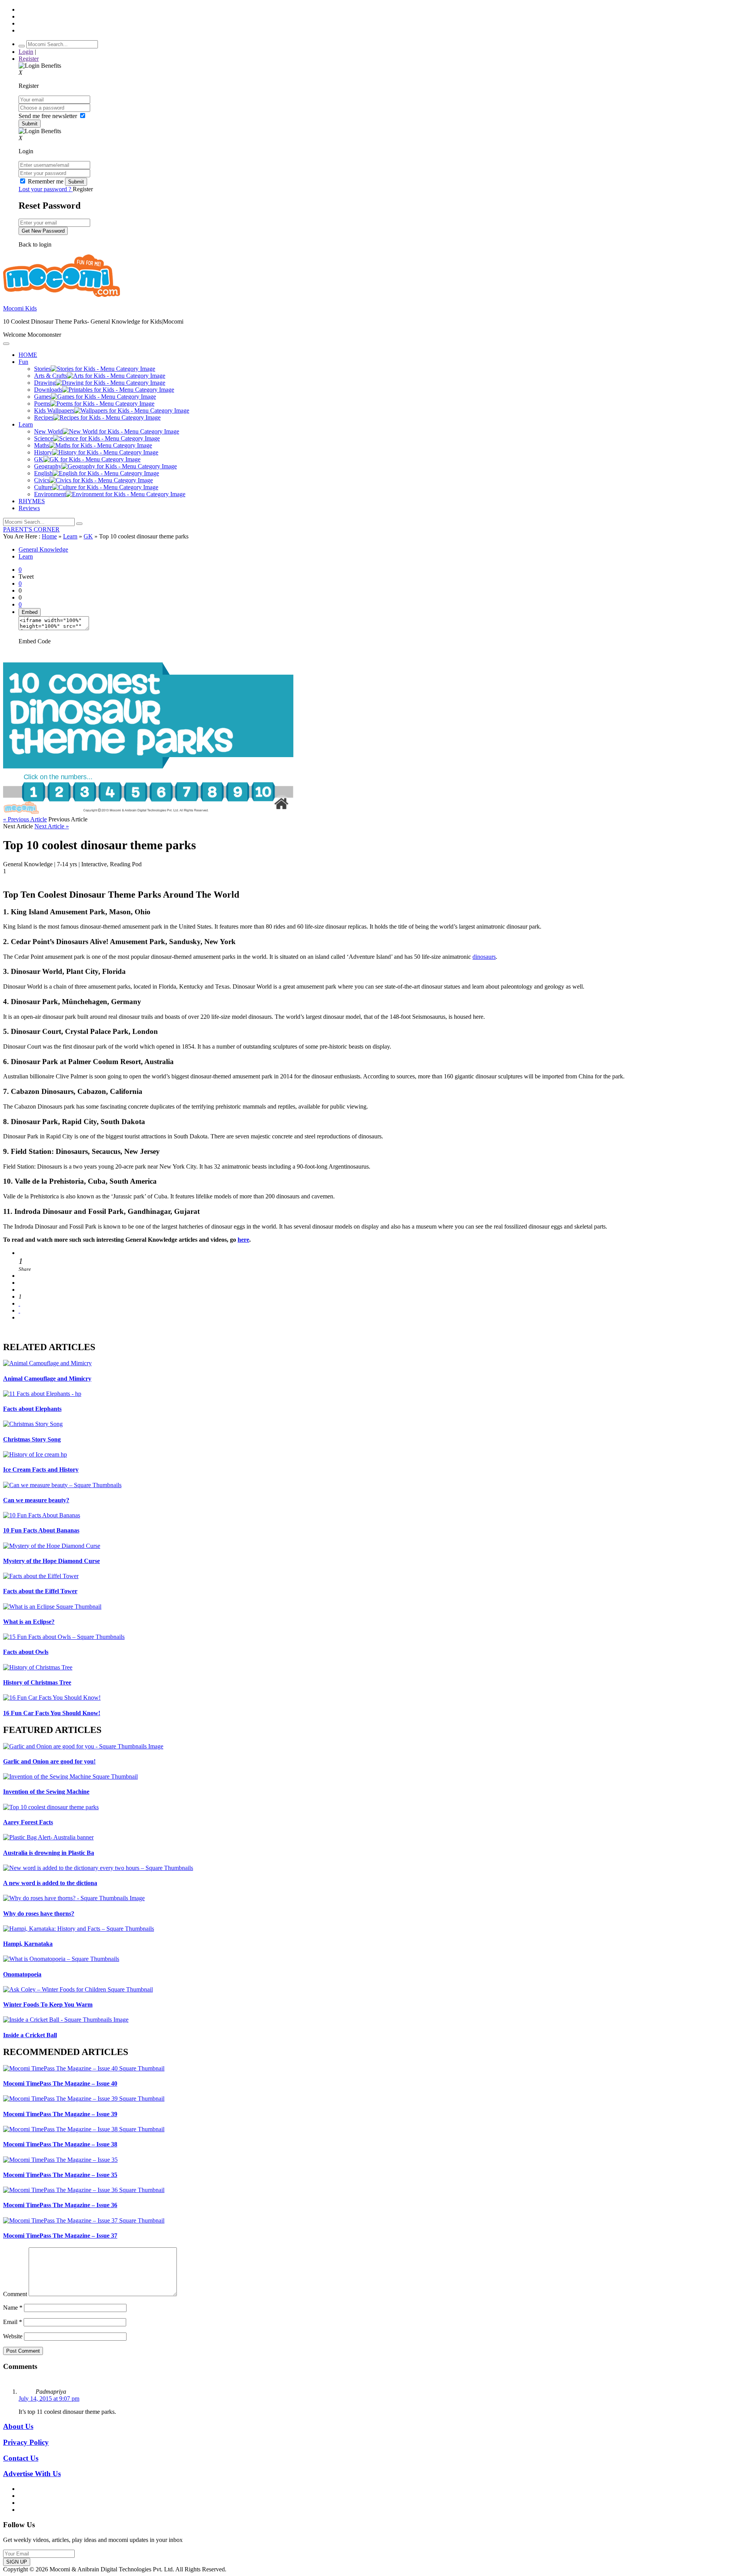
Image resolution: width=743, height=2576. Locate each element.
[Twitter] (19, 1283)
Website (13, 2336)
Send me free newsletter (49, 116)
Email (13, 2322)
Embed (30, 612)
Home (49, 536)
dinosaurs (484, 957)
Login (26, 52)
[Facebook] (19, 1276)
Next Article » (52, 826)
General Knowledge (43, 549)
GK (88, 536)
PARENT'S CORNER (31, 529)
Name (13, 2308)
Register (29, 59)
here (243, 1240)
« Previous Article (25, 819)
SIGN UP (17, 2562)
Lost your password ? (46, 189)
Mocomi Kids (20, 308)
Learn (70, 536)
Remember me (46, 181)
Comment (15, 2294)
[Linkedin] (19, 1290)
